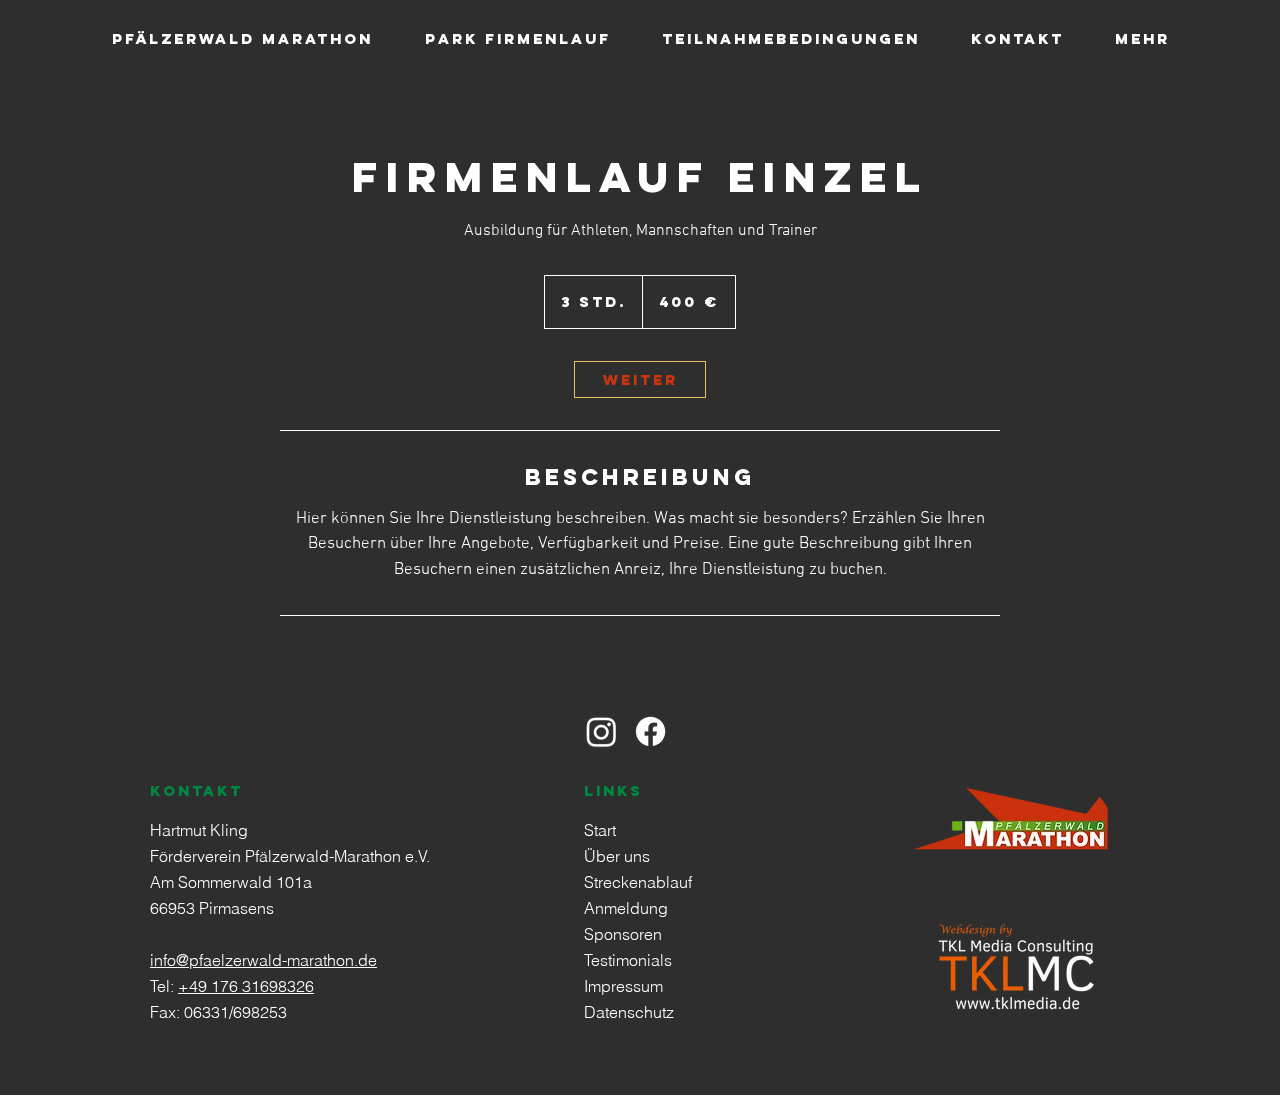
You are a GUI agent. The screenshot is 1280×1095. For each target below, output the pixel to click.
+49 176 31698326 (246, 986)
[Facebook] (650, 731)
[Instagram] (601, 731)
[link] (640, 379)
